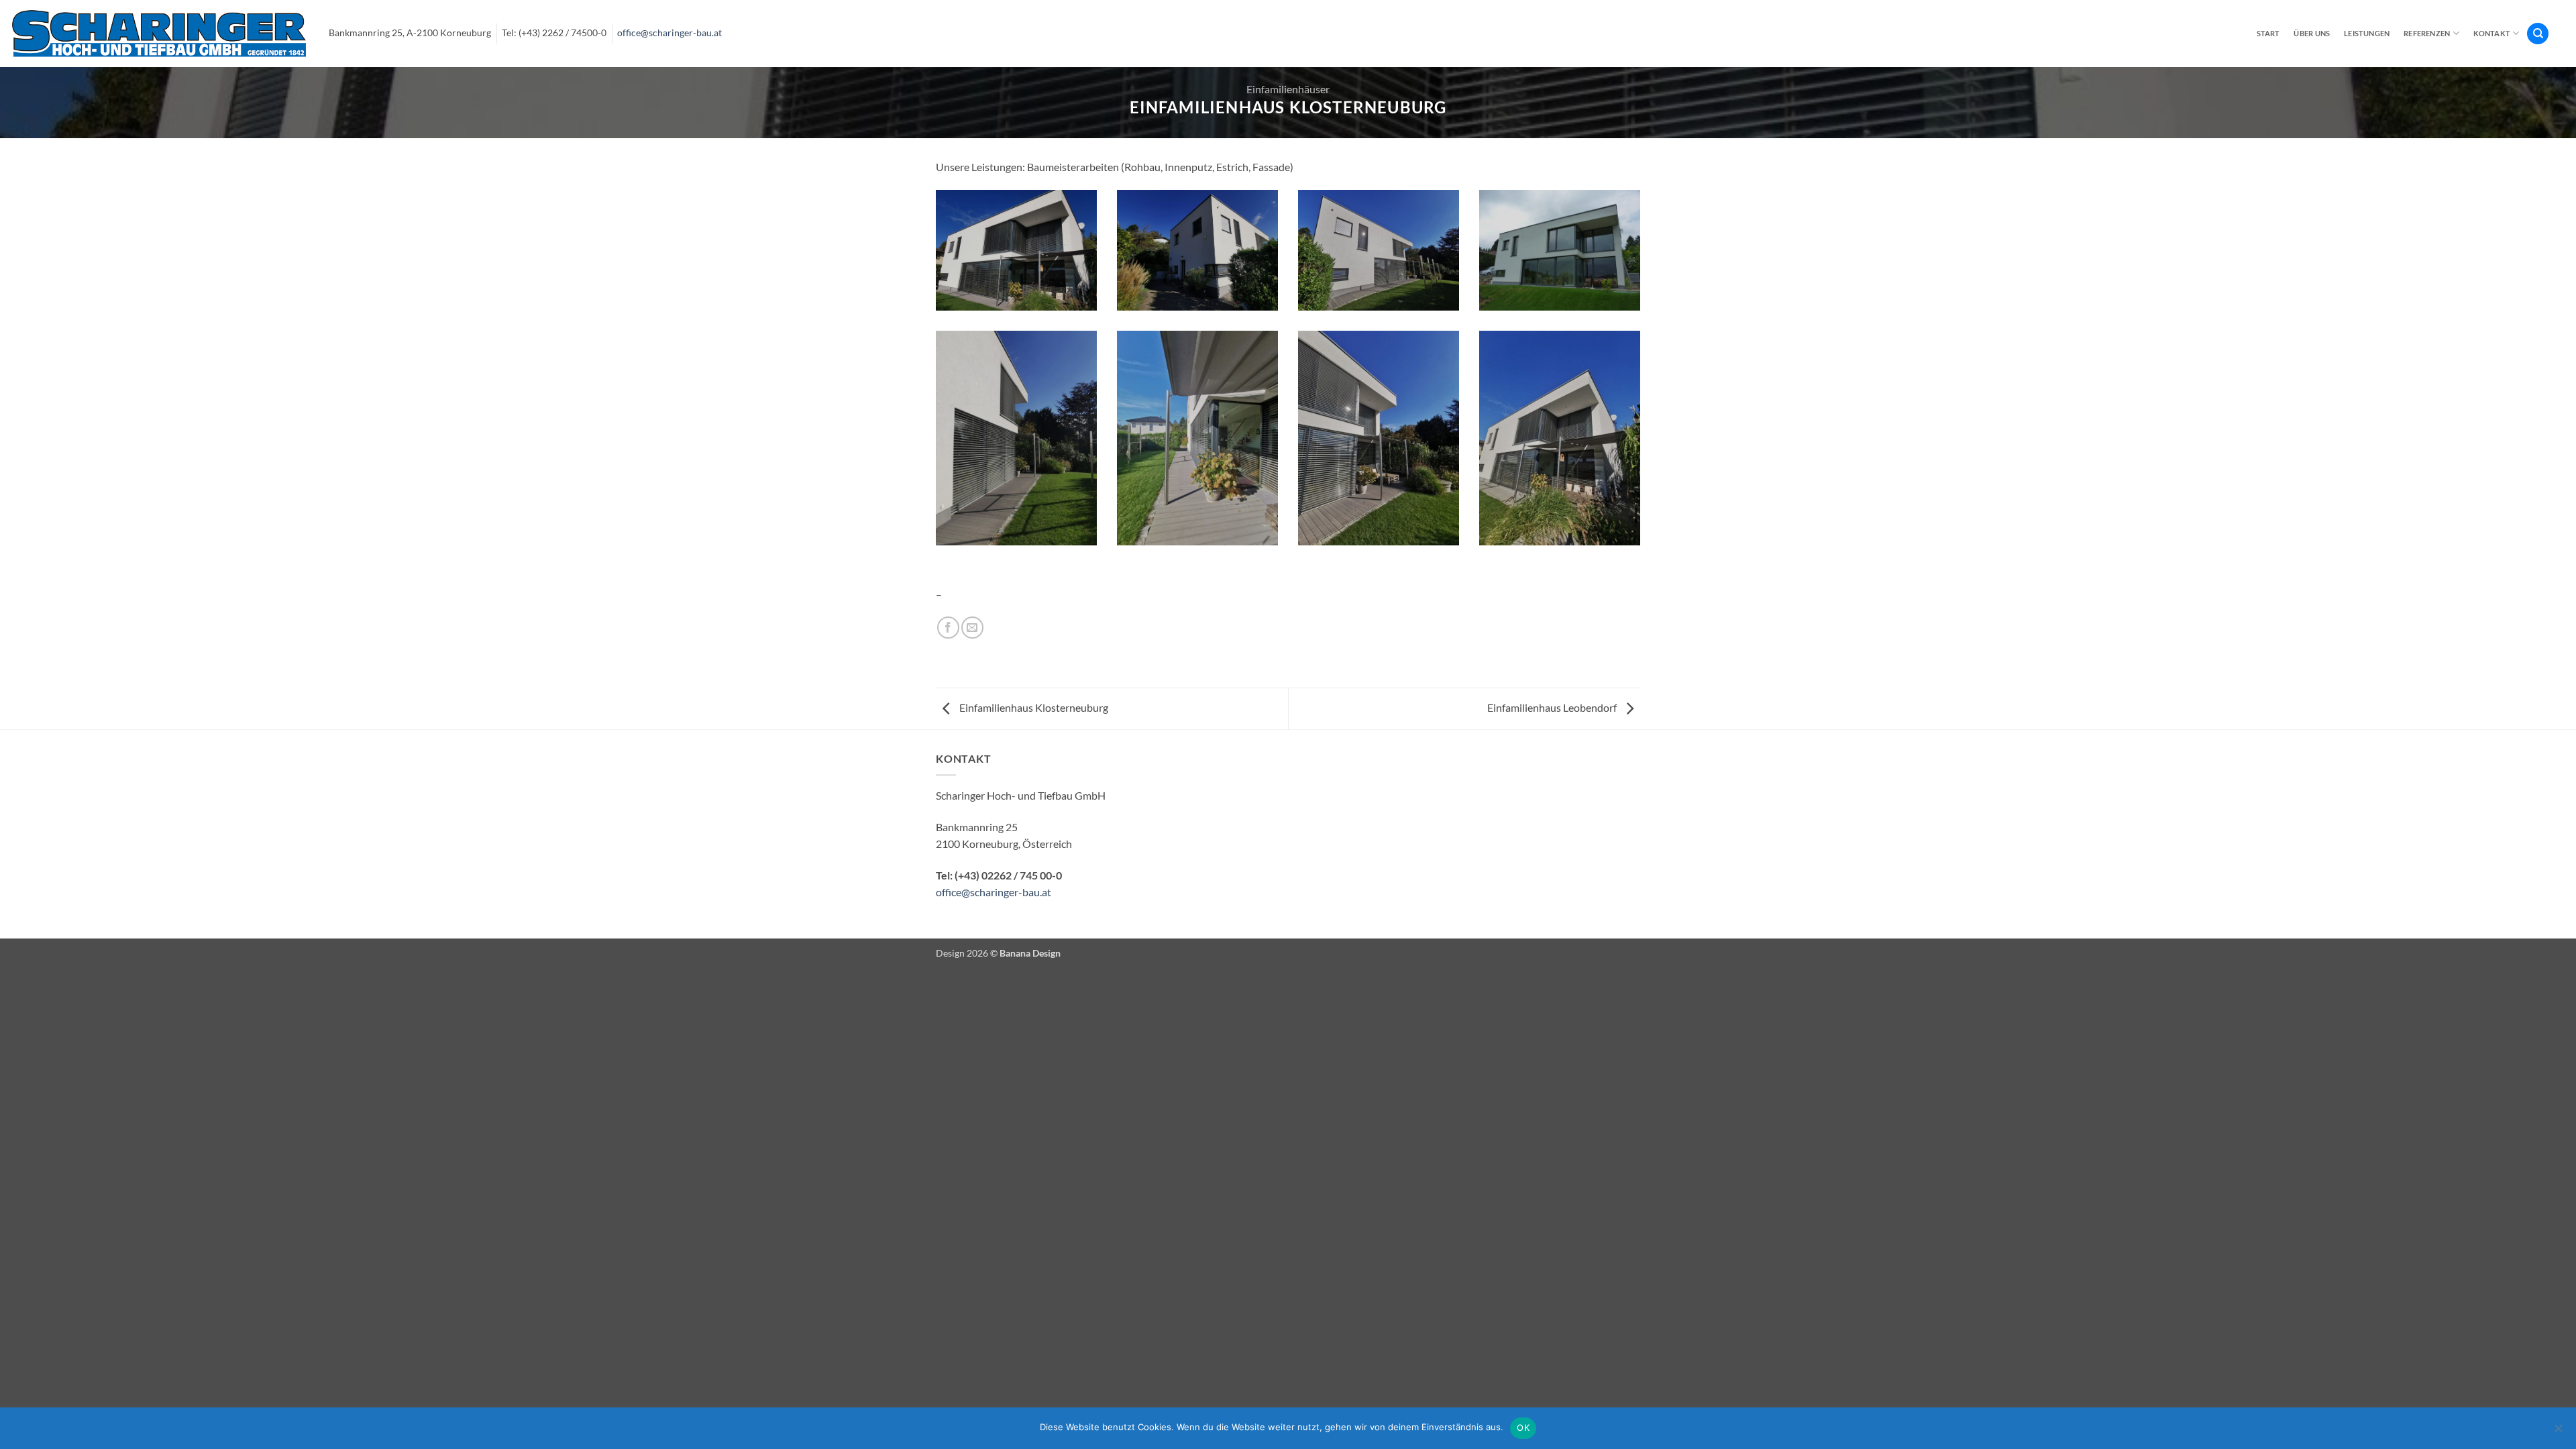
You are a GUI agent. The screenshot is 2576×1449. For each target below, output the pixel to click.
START (2268, 33)
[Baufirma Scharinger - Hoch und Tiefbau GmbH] (159, 33)
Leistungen (2367, 33)
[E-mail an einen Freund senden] (972, 628)
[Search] (2538, 34)
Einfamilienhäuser (1288, 89)
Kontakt (2492, 33)
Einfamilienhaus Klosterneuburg (1033, 707)
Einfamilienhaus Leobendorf (1553, 707)
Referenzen (2427, 33)
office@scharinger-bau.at (669, 33)
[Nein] (2558, 1432)
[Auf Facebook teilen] (948, 628)
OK (1523, 1428)
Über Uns (2312, 33)
